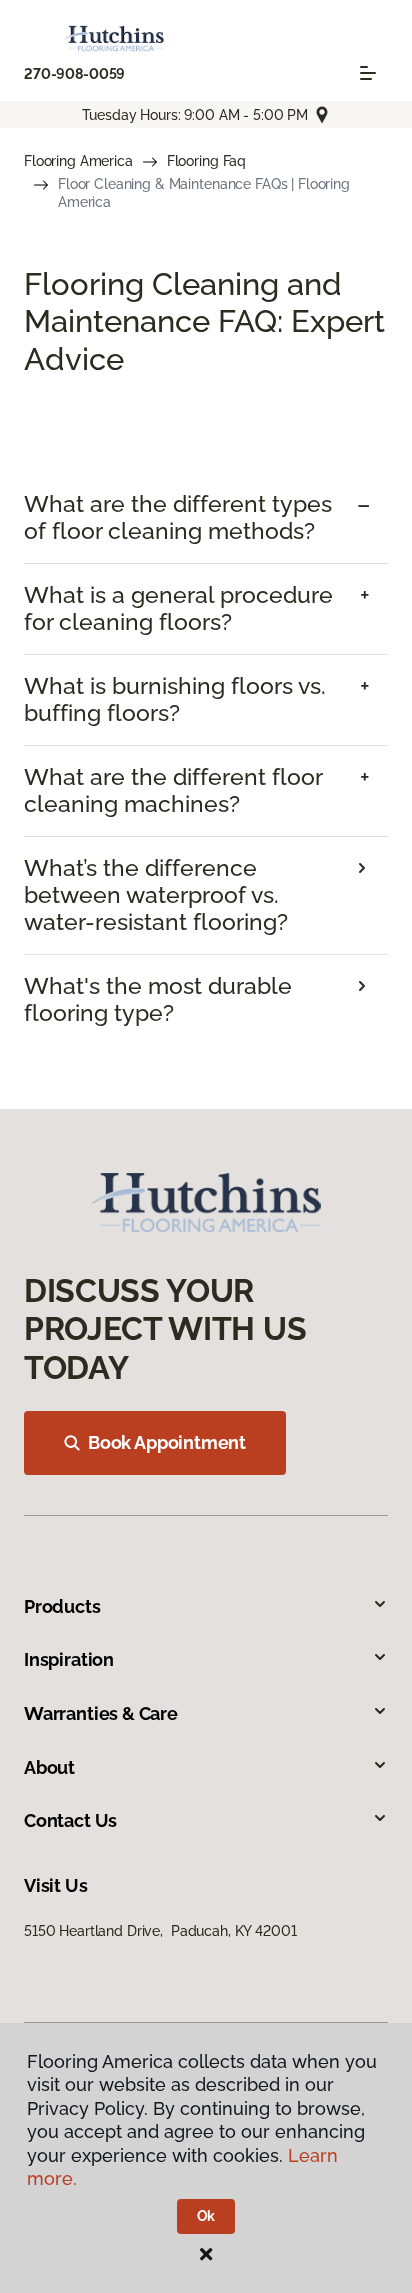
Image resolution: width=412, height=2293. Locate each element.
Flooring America (78, 161)
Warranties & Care (101, 1713)
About (49, 1767)
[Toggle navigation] (368, 73)
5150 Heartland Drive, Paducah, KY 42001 (160, 1931)
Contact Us (70, 1820)
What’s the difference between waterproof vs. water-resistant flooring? (156, 895)
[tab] (206, 518)
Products (62, 1606)
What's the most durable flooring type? (158, 999)
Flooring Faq (206, 161)
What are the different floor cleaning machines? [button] (173, 790)
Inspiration (69, 1659)
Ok (206, 2216)
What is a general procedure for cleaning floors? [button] (178, 608)
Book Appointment (167, 1442)
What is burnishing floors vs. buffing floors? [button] (175, 699)
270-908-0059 (74, 74)
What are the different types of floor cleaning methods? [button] (178, 517)
